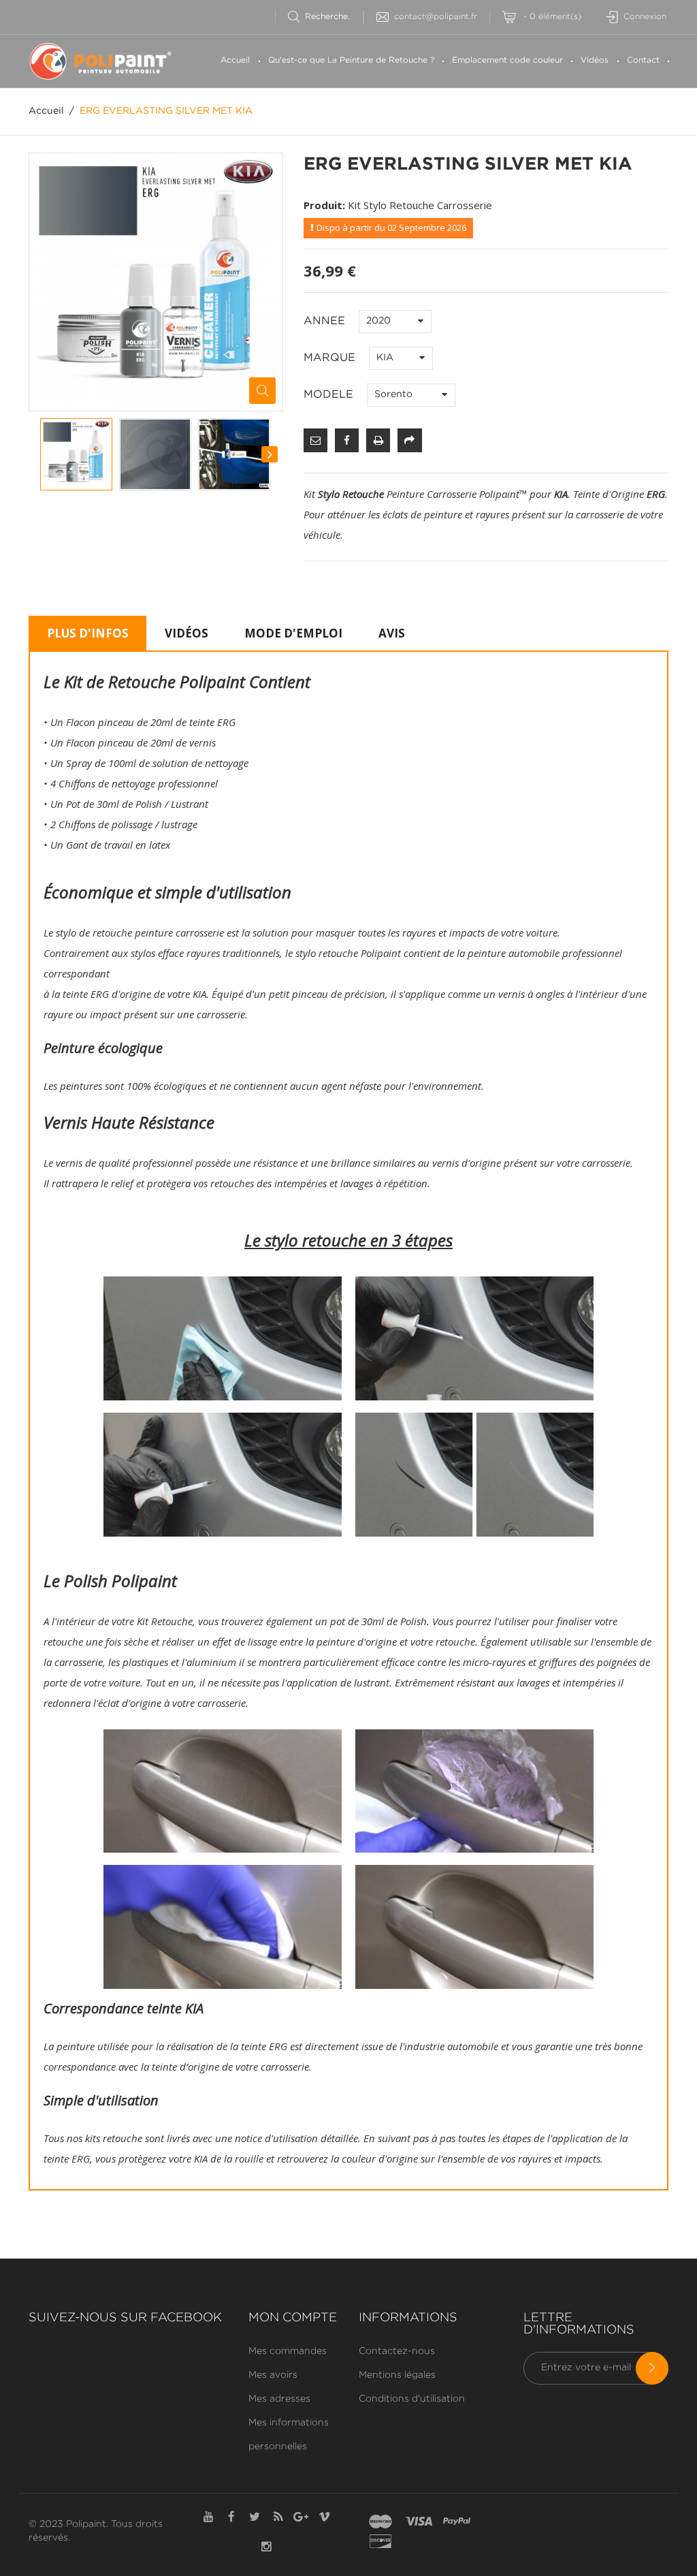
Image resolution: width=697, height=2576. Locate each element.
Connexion (645, 17)
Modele (330, 395)
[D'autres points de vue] (41, 454)
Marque (331, 358)
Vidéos (595, 60)
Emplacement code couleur (507, 60)
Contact (643, 60)
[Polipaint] (101, 61)
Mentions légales (397, 2375)
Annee (326, 321)
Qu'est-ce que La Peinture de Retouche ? (351, 60)
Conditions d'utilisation (412, 2399)
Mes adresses (279, 2399)
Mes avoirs (273, 2375)
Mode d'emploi (293, 633)
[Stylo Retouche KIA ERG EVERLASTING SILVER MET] (76, 454)
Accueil (235, 60)
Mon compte (293, 2318)
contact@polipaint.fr (436, 17)
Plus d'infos (88, 633)
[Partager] (409, 440)
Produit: (324, 205)
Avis (392, 633)
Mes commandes (288, 2351)
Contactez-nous (397, 2351)
